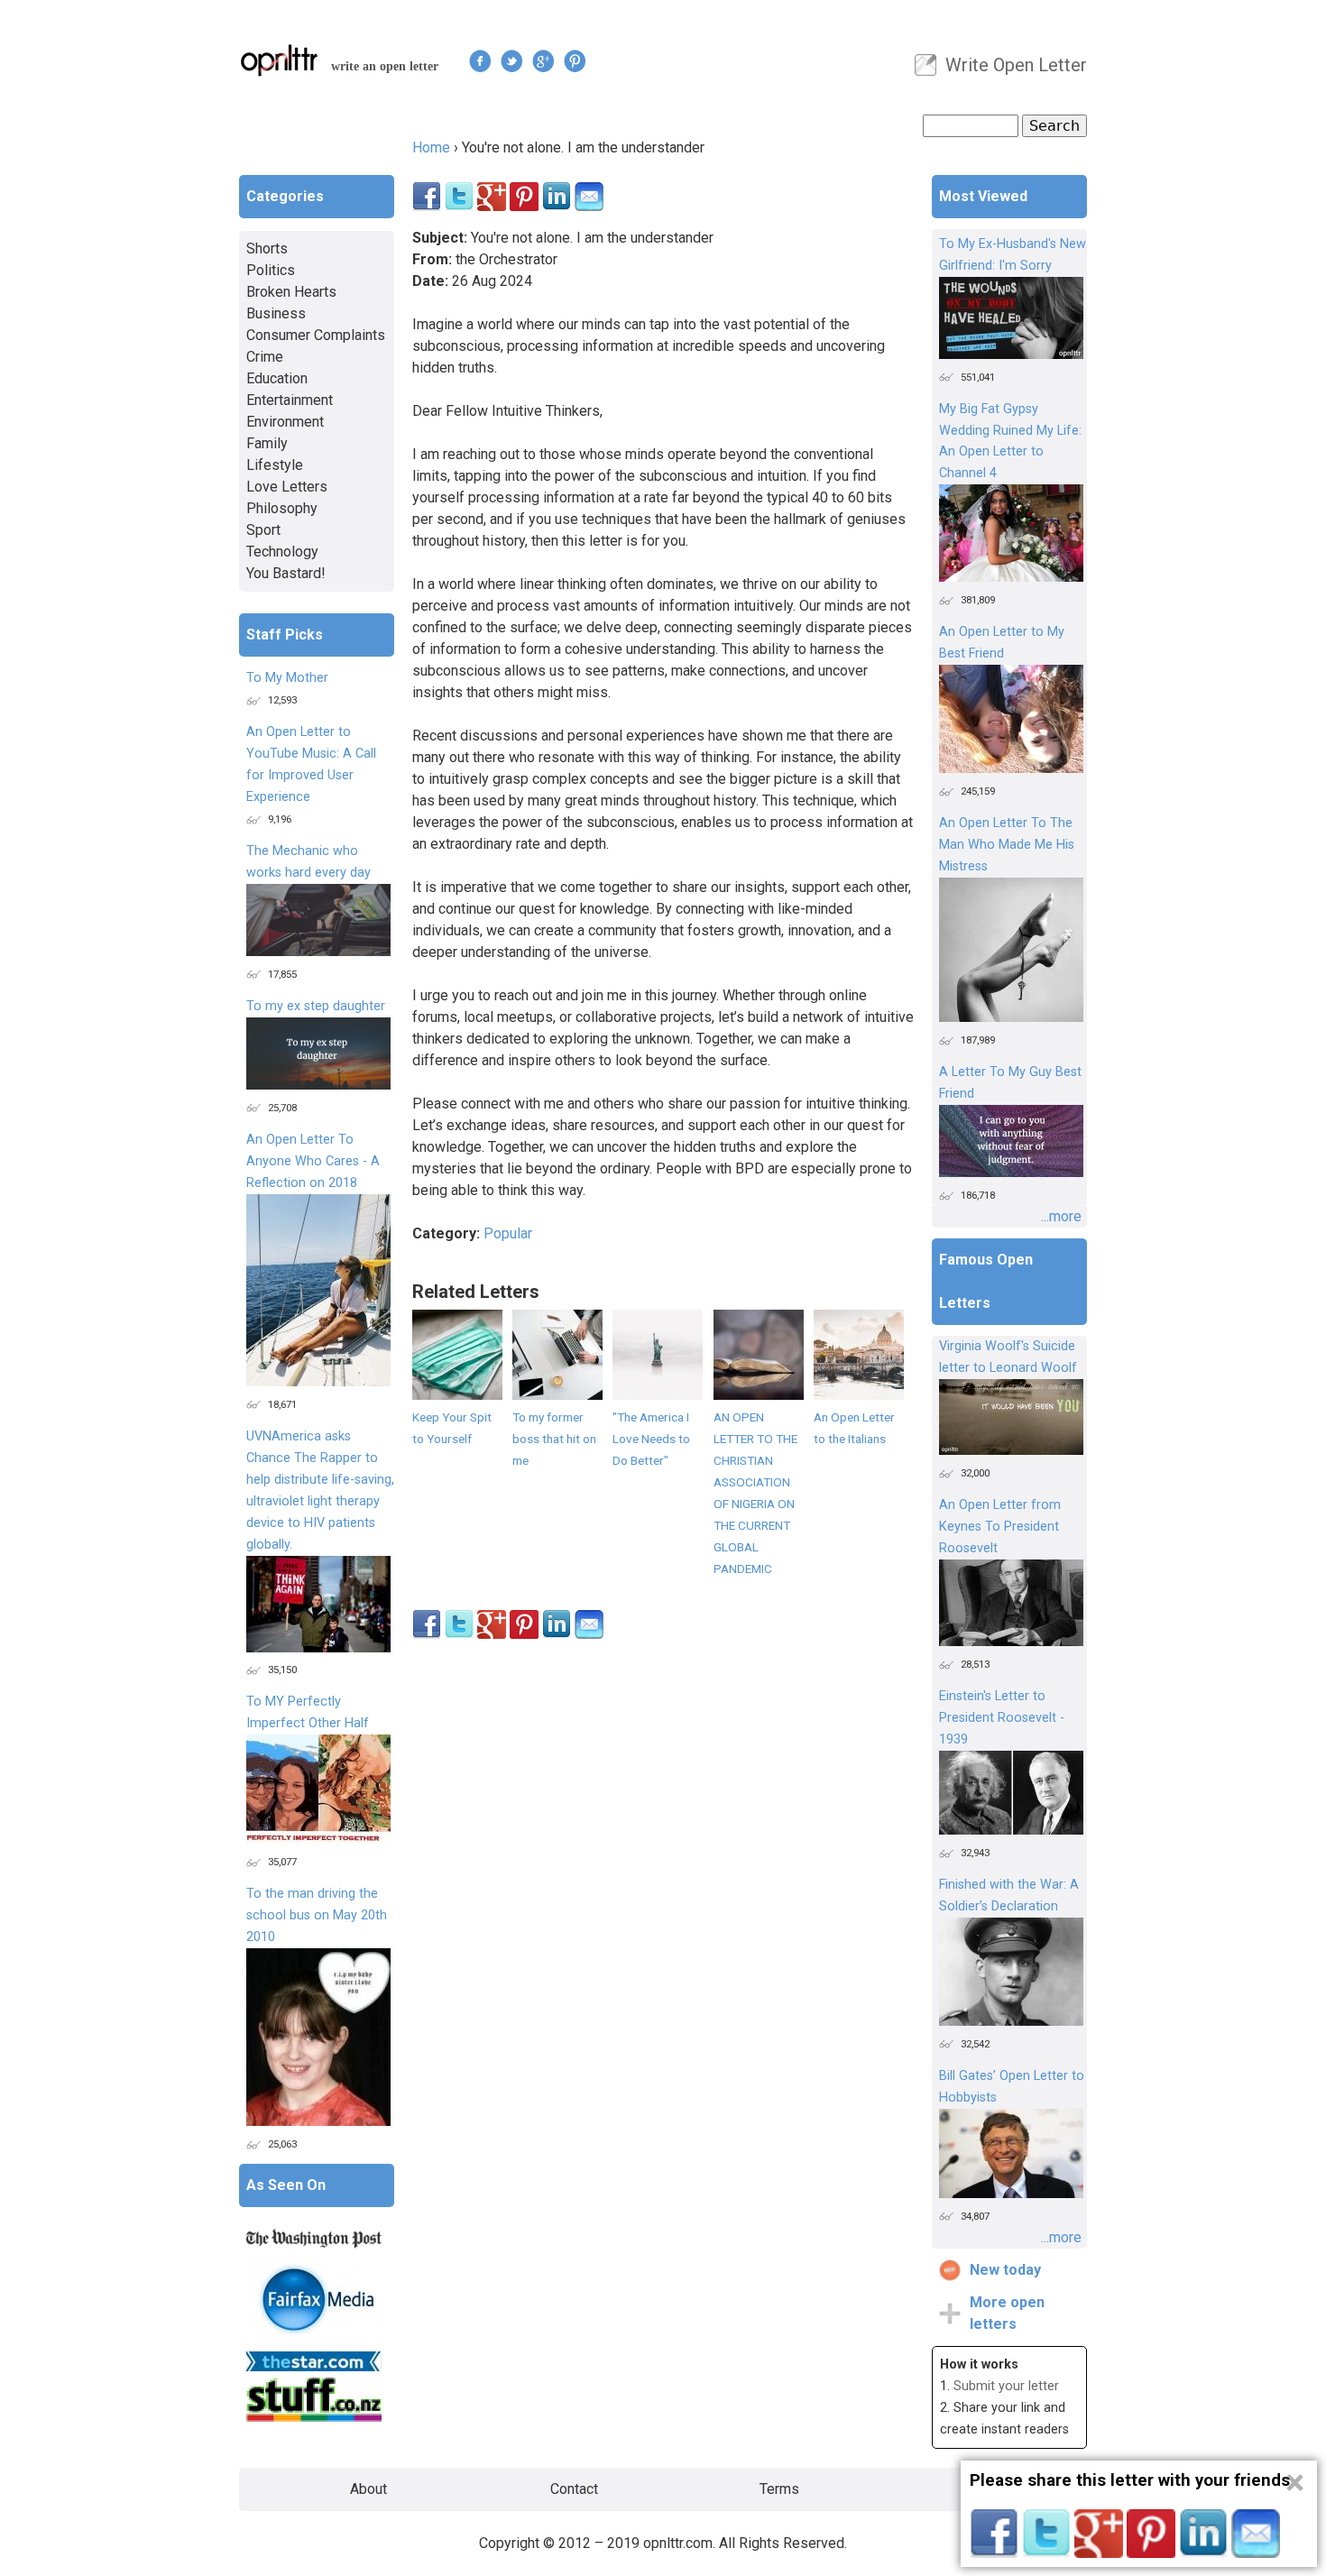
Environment (285, 422)
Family (267, 443)
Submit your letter (1006, 2386)
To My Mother (287, 678)
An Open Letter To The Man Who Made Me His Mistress (1007, 845)
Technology (282, 552)
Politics (271, 270)
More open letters (1007, 2313)
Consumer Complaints (316, 335)
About (368, 2489)
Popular (508, 1233)
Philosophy (282, 508)
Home (431, 147)
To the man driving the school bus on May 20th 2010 (317, 1915)
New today (1005, 2270)
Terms (779, 2489)
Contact (574, 2489)
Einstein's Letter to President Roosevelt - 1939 (1002, 1718)
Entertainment (290, 400)
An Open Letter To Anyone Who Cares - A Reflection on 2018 (313, 1161)
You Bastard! (286, 573)
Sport (263, 530)
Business (276, 313)
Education (277, 378)
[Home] (280, 60)
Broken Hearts (291, 292)
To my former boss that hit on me (554, 1439)
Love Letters (287, 487)
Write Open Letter (1016, 65)
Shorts (267, 248)
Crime (265, 357)
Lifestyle (275, 465)
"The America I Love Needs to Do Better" (651, 1439)
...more (1061, 1216)
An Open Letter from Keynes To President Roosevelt (1000, 1527)
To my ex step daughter (316, 1006)
